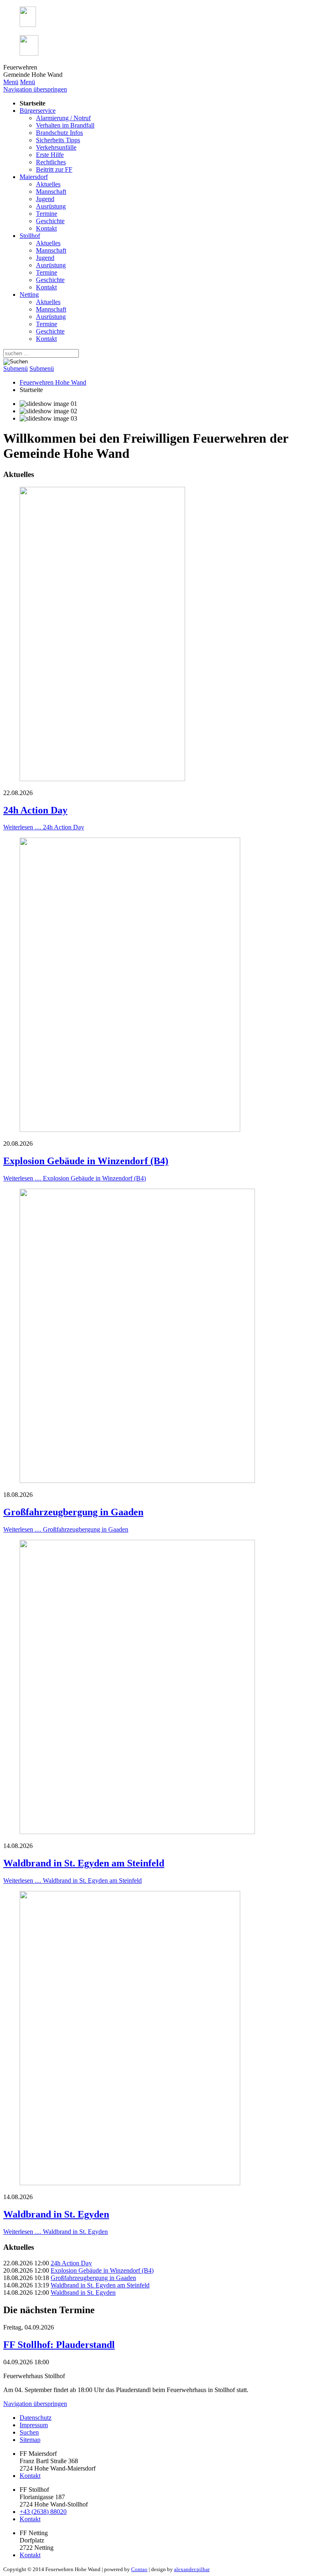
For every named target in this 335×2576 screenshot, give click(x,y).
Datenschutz (36, 2418)
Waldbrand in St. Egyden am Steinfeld (84, 1863)
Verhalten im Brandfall (65, 125)
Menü (11, 82)
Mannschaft (51, 192)
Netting (29, 295)
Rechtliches (51, 162)
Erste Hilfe (50, 155)
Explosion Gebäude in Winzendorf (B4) (86, 1161)
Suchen (29, 2432)
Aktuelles (48, 184)
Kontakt (46, 228)
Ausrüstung (51, 206)
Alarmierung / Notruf (63, 118)
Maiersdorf (34, 177)
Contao (139, 2569)
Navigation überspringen (35, 89)
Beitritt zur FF (54, 169)
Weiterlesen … (44, 827)
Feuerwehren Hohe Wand (53, 382)
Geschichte (50, 221)
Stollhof (30, 236)
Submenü (16, 368)
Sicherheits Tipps (58, 140)
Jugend (45, 199)
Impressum (34, 2425)
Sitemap (30, 2440)
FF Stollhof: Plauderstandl (59, 2345)
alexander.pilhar (192, 2569)
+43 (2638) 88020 (43, 2512)
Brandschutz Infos (59, 133)
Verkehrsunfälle (56, 147)
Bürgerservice (38, 111)
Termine (47, 214)
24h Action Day (35, 810)
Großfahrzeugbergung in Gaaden (73, 1512)
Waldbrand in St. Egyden (56, 2214)
